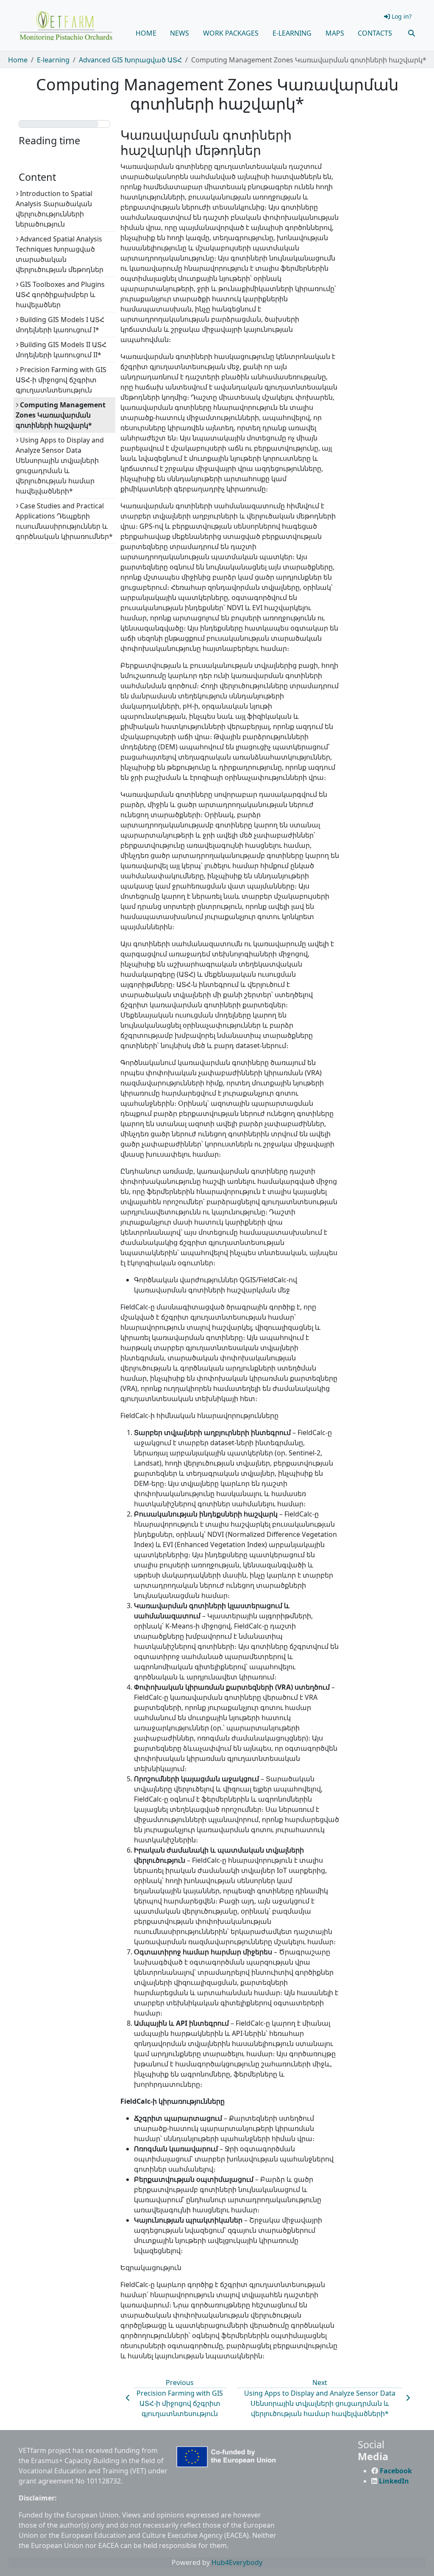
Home (146, 33)
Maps (335, 33)
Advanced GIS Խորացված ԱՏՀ (130, 60)
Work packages (231, 33)
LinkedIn (394, 2481)
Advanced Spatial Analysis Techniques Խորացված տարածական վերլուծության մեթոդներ (60, 254)
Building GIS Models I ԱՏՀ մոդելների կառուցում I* (60, 325)
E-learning (292, 33)
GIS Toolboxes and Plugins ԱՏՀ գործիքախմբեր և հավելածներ (60, 294)
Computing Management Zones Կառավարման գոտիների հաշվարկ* (61, 415)
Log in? (402, 16)
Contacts (375, 33)
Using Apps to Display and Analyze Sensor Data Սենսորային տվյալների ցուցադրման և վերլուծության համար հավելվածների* (60, 465)
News (179, 33)
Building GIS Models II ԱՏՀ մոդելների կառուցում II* (61, 350)
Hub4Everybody (237, 2562)
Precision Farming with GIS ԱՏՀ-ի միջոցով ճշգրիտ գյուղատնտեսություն (61, 380)
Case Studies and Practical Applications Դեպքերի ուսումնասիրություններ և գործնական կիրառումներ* (64, 521)
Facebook (396, 2471)
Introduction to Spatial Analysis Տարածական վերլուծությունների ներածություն (54, 209)
